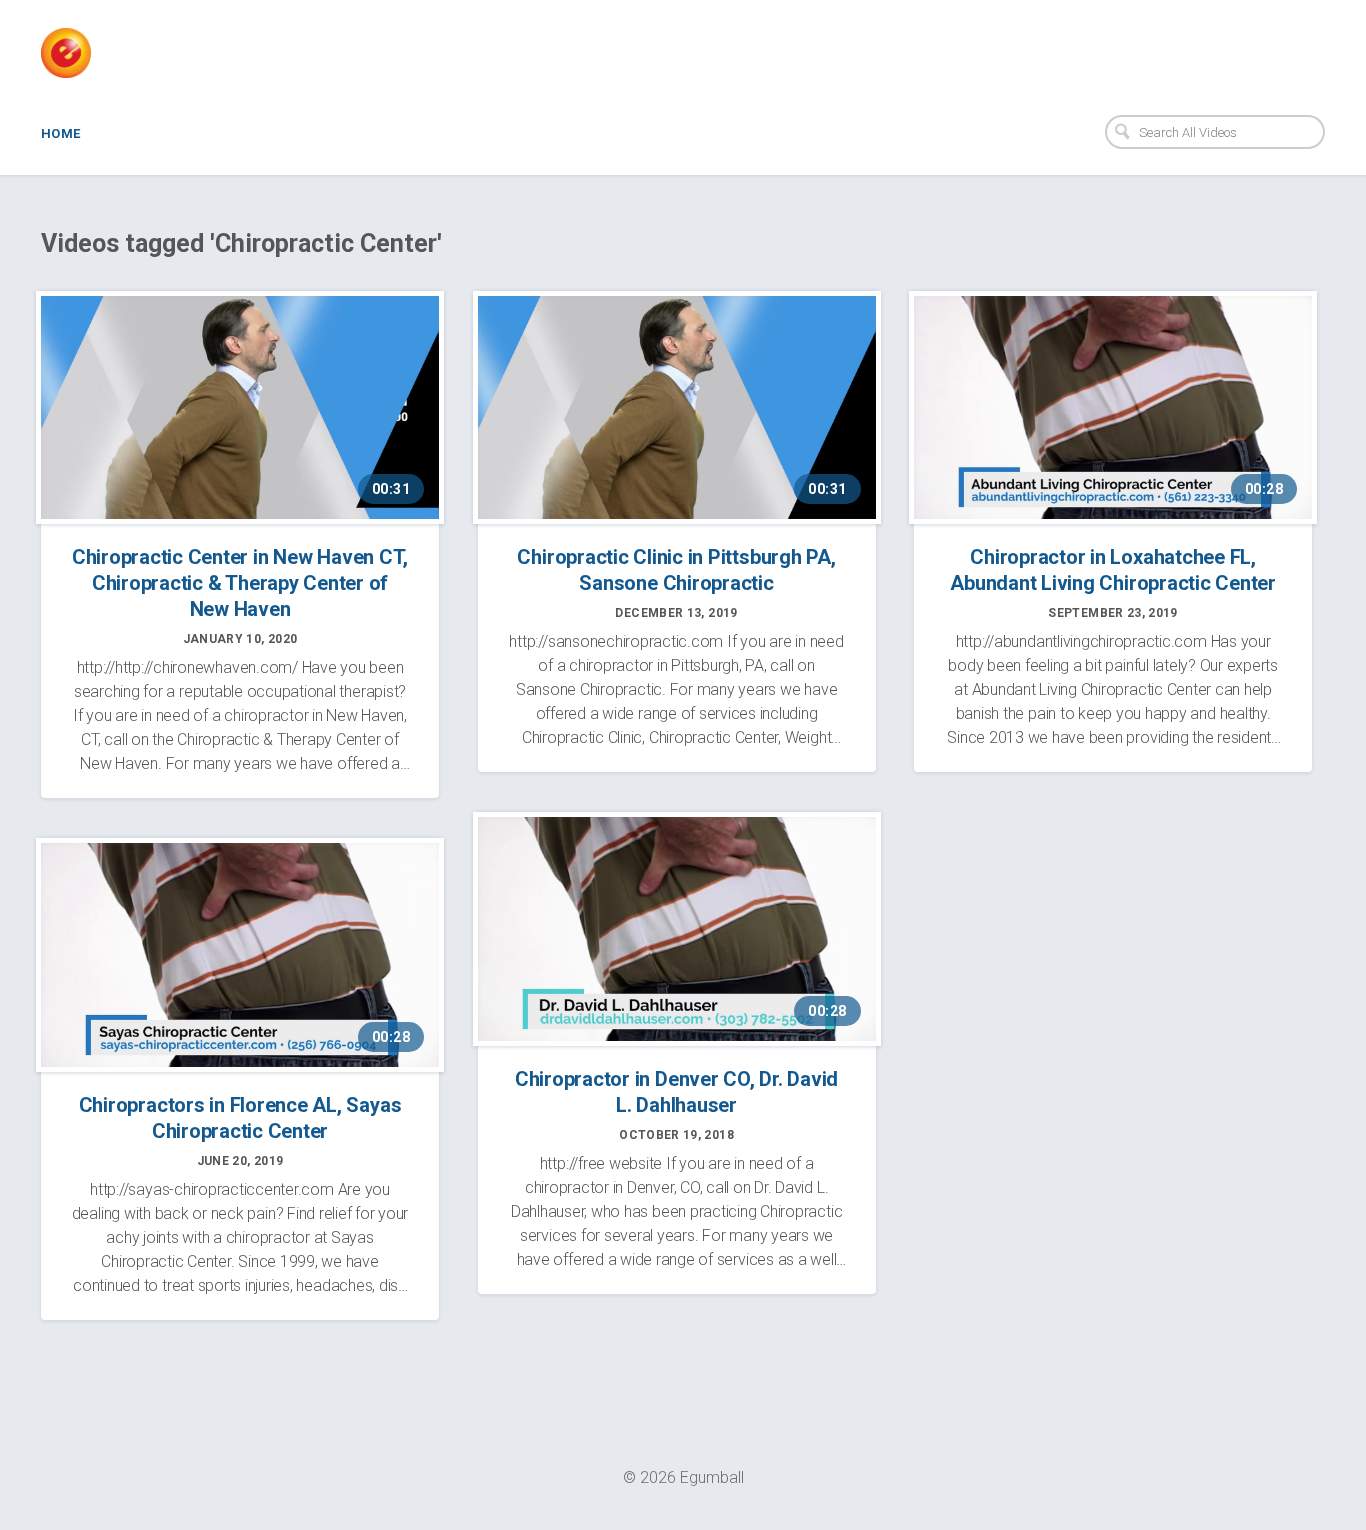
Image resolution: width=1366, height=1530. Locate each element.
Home (61, 133)
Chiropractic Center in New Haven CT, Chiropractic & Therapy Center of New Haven (240, 583)
